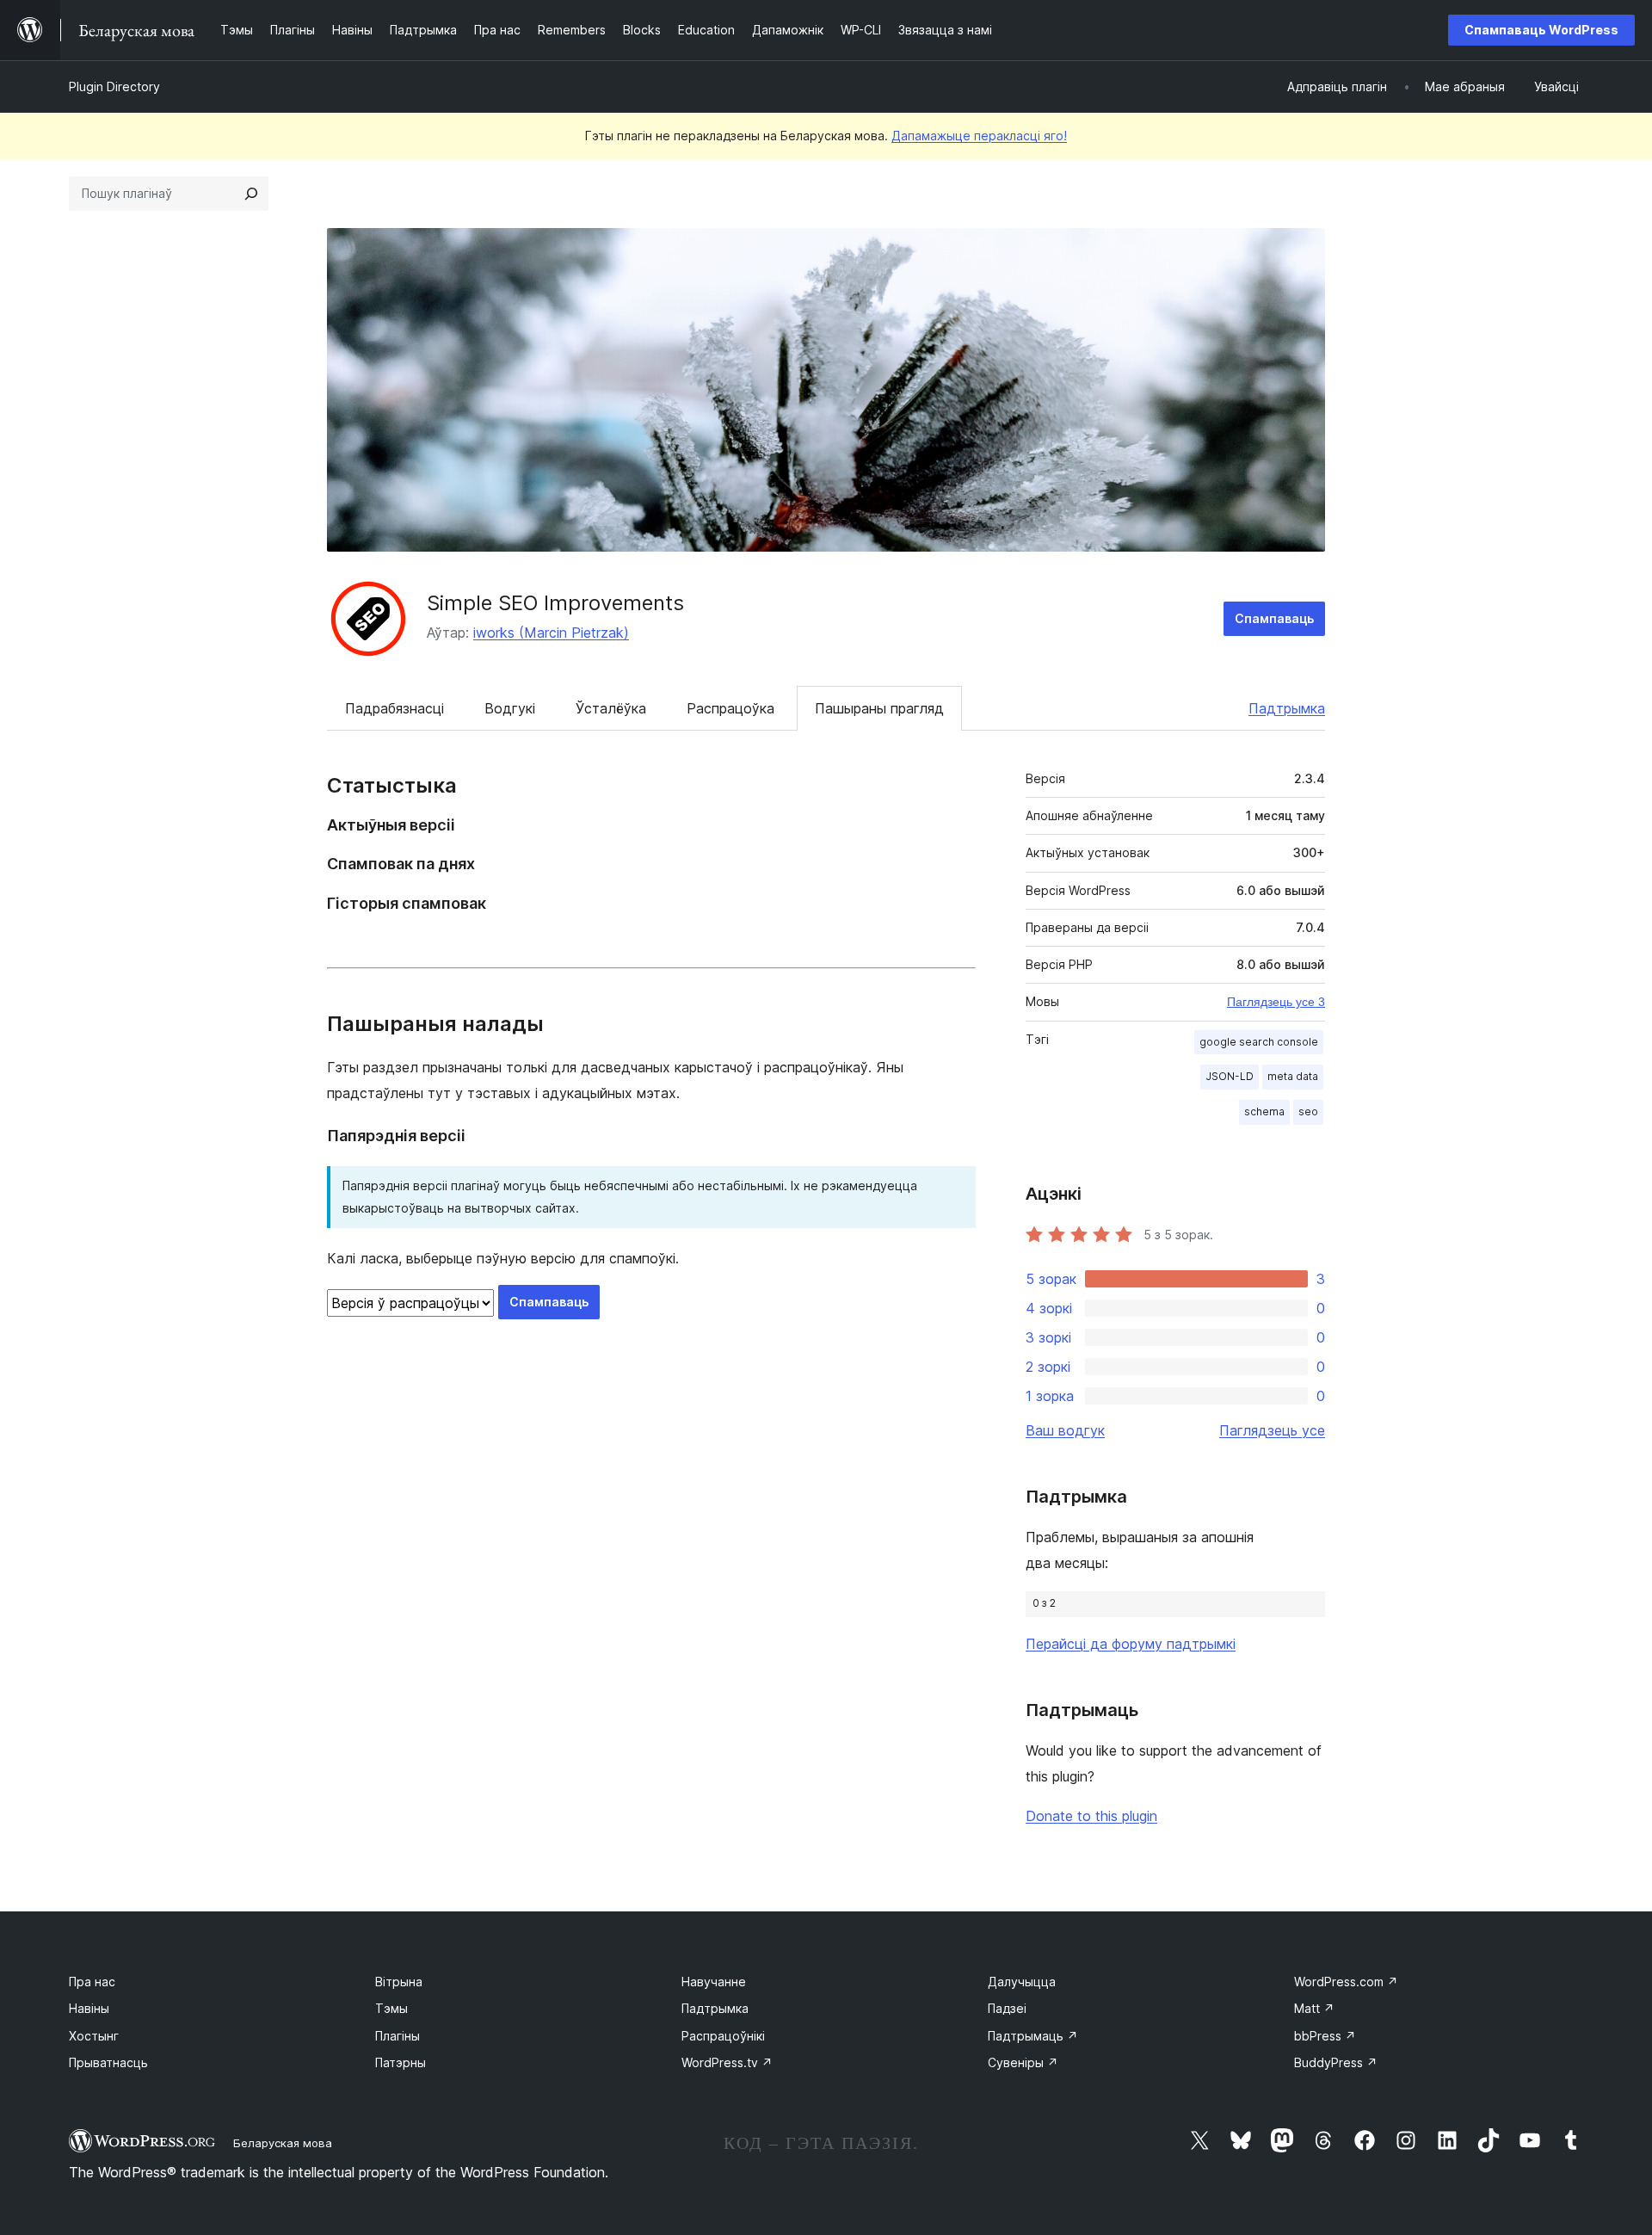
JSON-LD (1230, 1076)
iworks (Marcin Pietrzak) (551, 633)
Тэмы (391, 2008)
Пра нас (92, 1982)
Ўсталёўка (611, 708)
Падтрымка (1287, 708)
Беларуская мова (283, 2143)
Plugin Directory (114, 86)
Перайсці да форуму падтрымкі (1131, 1644)
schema (1264, 1111)
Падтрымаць (1033, 2036)
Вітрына (399, 1982)
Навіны (89, 2008)
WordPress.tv (727, 2062)
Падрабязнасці (395, 708)
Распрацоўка (730, 708)
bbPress (1325, 2036)
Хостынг (94, 2036)
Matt (1314, 2008)
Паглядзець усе (1272, 1430)
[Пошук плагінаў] (251, 194)
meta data (1293, 1076)
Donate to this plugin (1091, 1816)
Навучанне (714, 1982)
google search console (1259, 1042)
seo (1308, 1111)
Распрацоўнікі (723, 2036)
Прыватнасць (108, 2062)
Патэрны (401, 2062)
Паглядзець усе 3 (1276, 1002)
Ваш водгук (1065, 1430)
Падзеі (1007, 2008)
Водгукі (510, 708)
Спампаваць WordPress (1541, 30)
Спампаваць (1274, 618)
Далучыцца (1022, 1982)
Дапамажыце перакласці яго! (979, 136)
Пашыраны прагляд (879, 708)
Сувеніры (1023, 2062)
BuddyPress (1336, 2062)
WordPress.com (1346, 1982)
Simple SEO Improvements (555, 603)
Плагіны (398, 2036)
